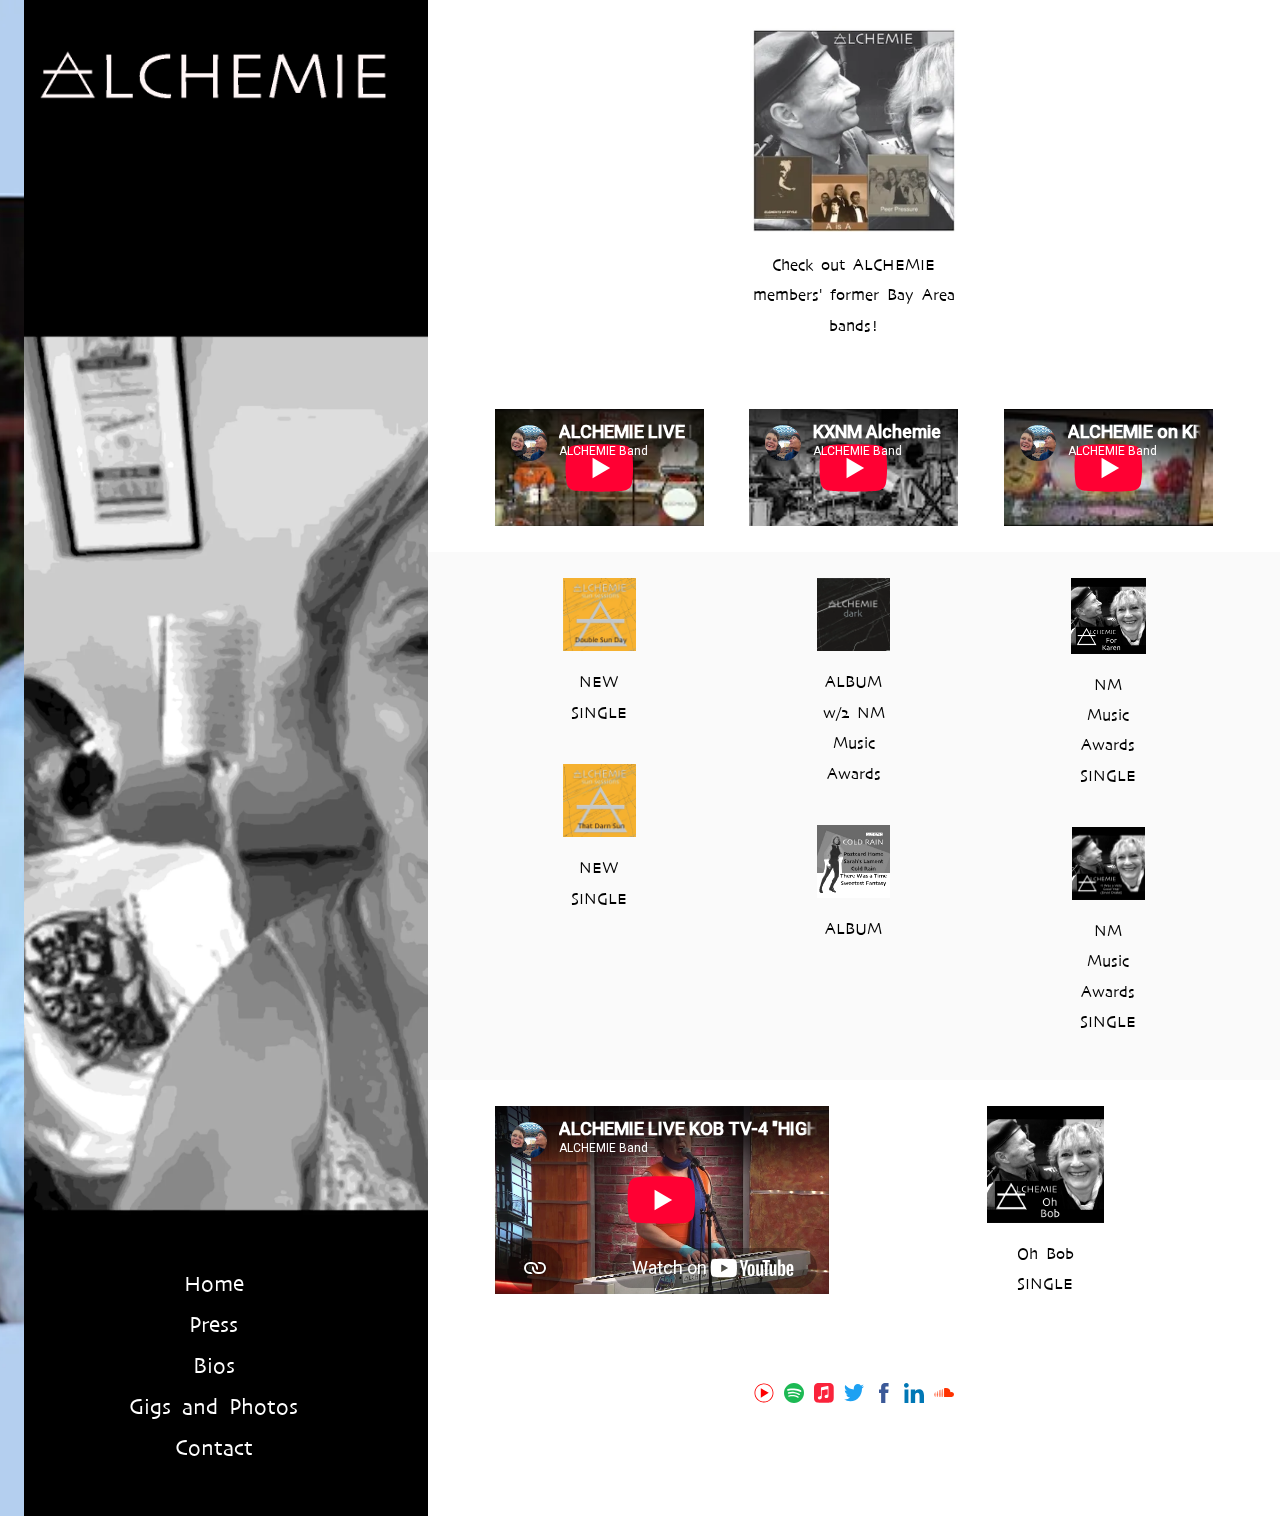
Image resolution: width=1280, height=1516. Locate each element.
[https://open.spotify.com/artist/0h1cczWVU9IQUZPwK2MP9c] (794, 1396)
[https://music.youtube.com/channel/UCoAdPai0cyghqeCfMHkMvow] (764, 1396)
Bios (214, 1366)
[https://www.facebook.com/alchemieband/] (884, 1396)
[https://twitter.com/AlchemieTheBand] (854, 1396)
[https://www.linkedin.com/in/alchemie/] (914, 1396)
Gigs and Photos (213, 1407)
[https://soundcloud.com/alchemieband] (944, 1396)
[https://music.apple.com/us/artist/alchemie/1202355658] (824, 1396)
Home (214, 1284)
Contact (214, 1448)
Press (213, 1325)
